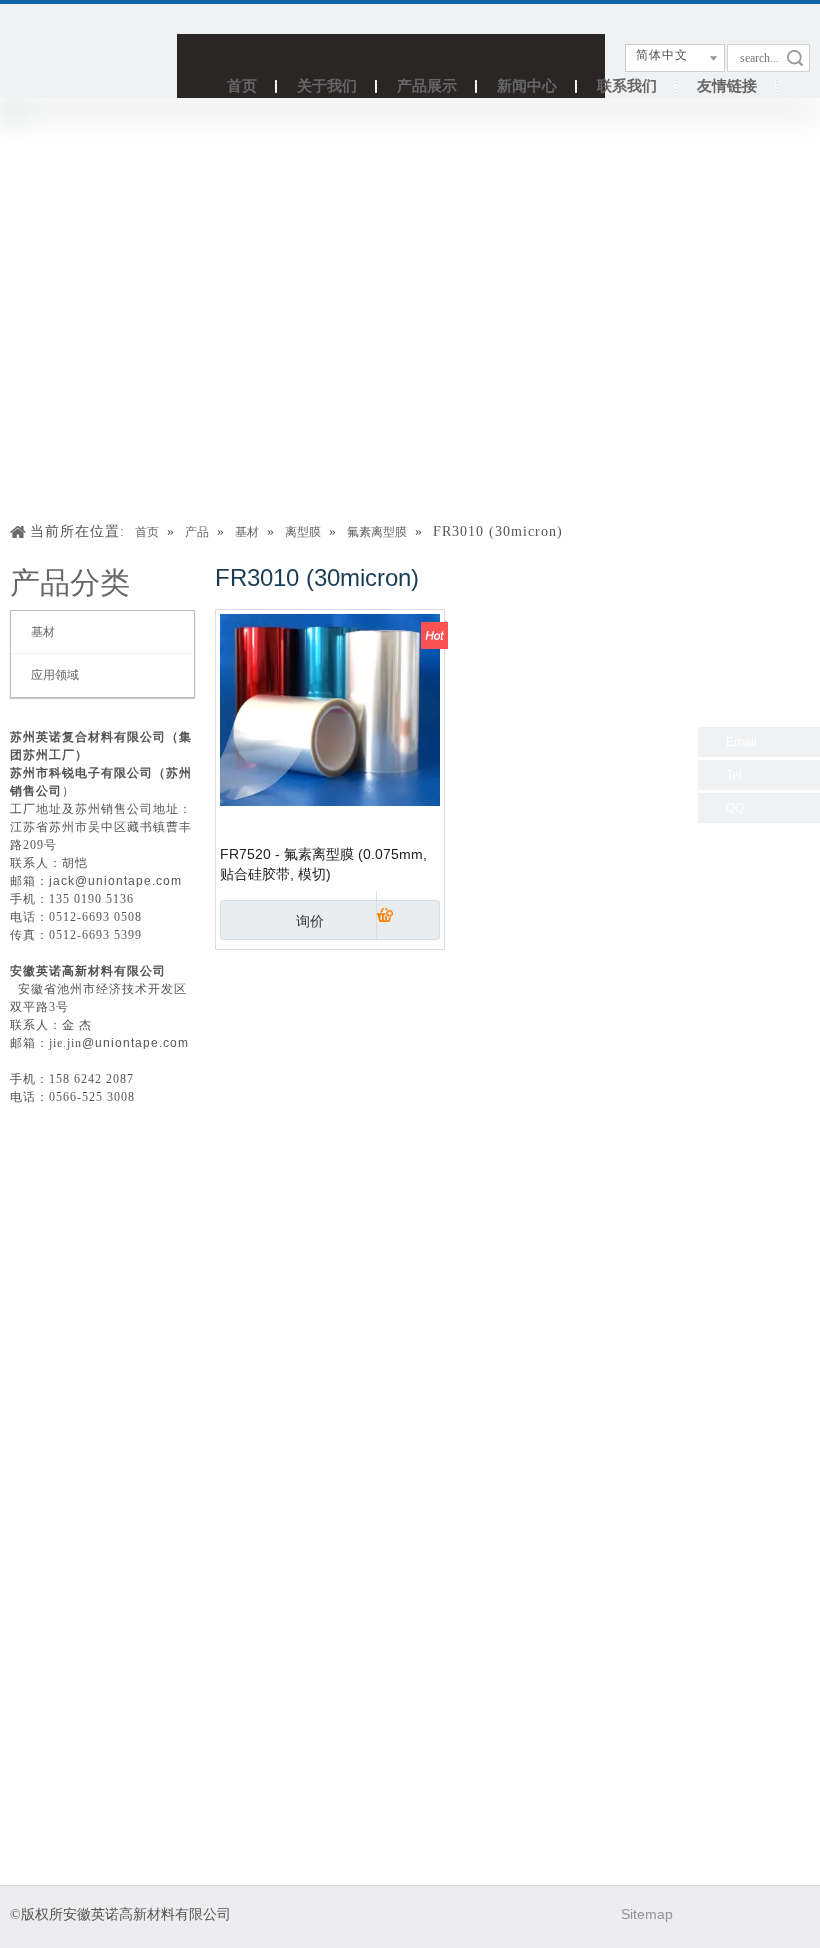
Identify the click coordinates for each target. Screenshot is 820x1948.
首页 (242, 85)
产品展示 (427, 85)
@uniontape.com (135, 1043)
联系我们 (627, 85)
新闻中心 (527, 85)
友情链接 (727, 85)
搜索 (795, 58)
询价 (310, 921)
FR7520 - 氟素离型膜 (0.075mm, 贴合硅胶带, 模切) (323, 864)
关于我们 (327, 85)
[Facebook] (706, 1914)
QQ (735, 808)
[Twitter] (751, 1914)
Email (741, 742)
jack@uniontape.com (115, 881)
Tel (734, 775)
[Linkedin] (796, 1914)
